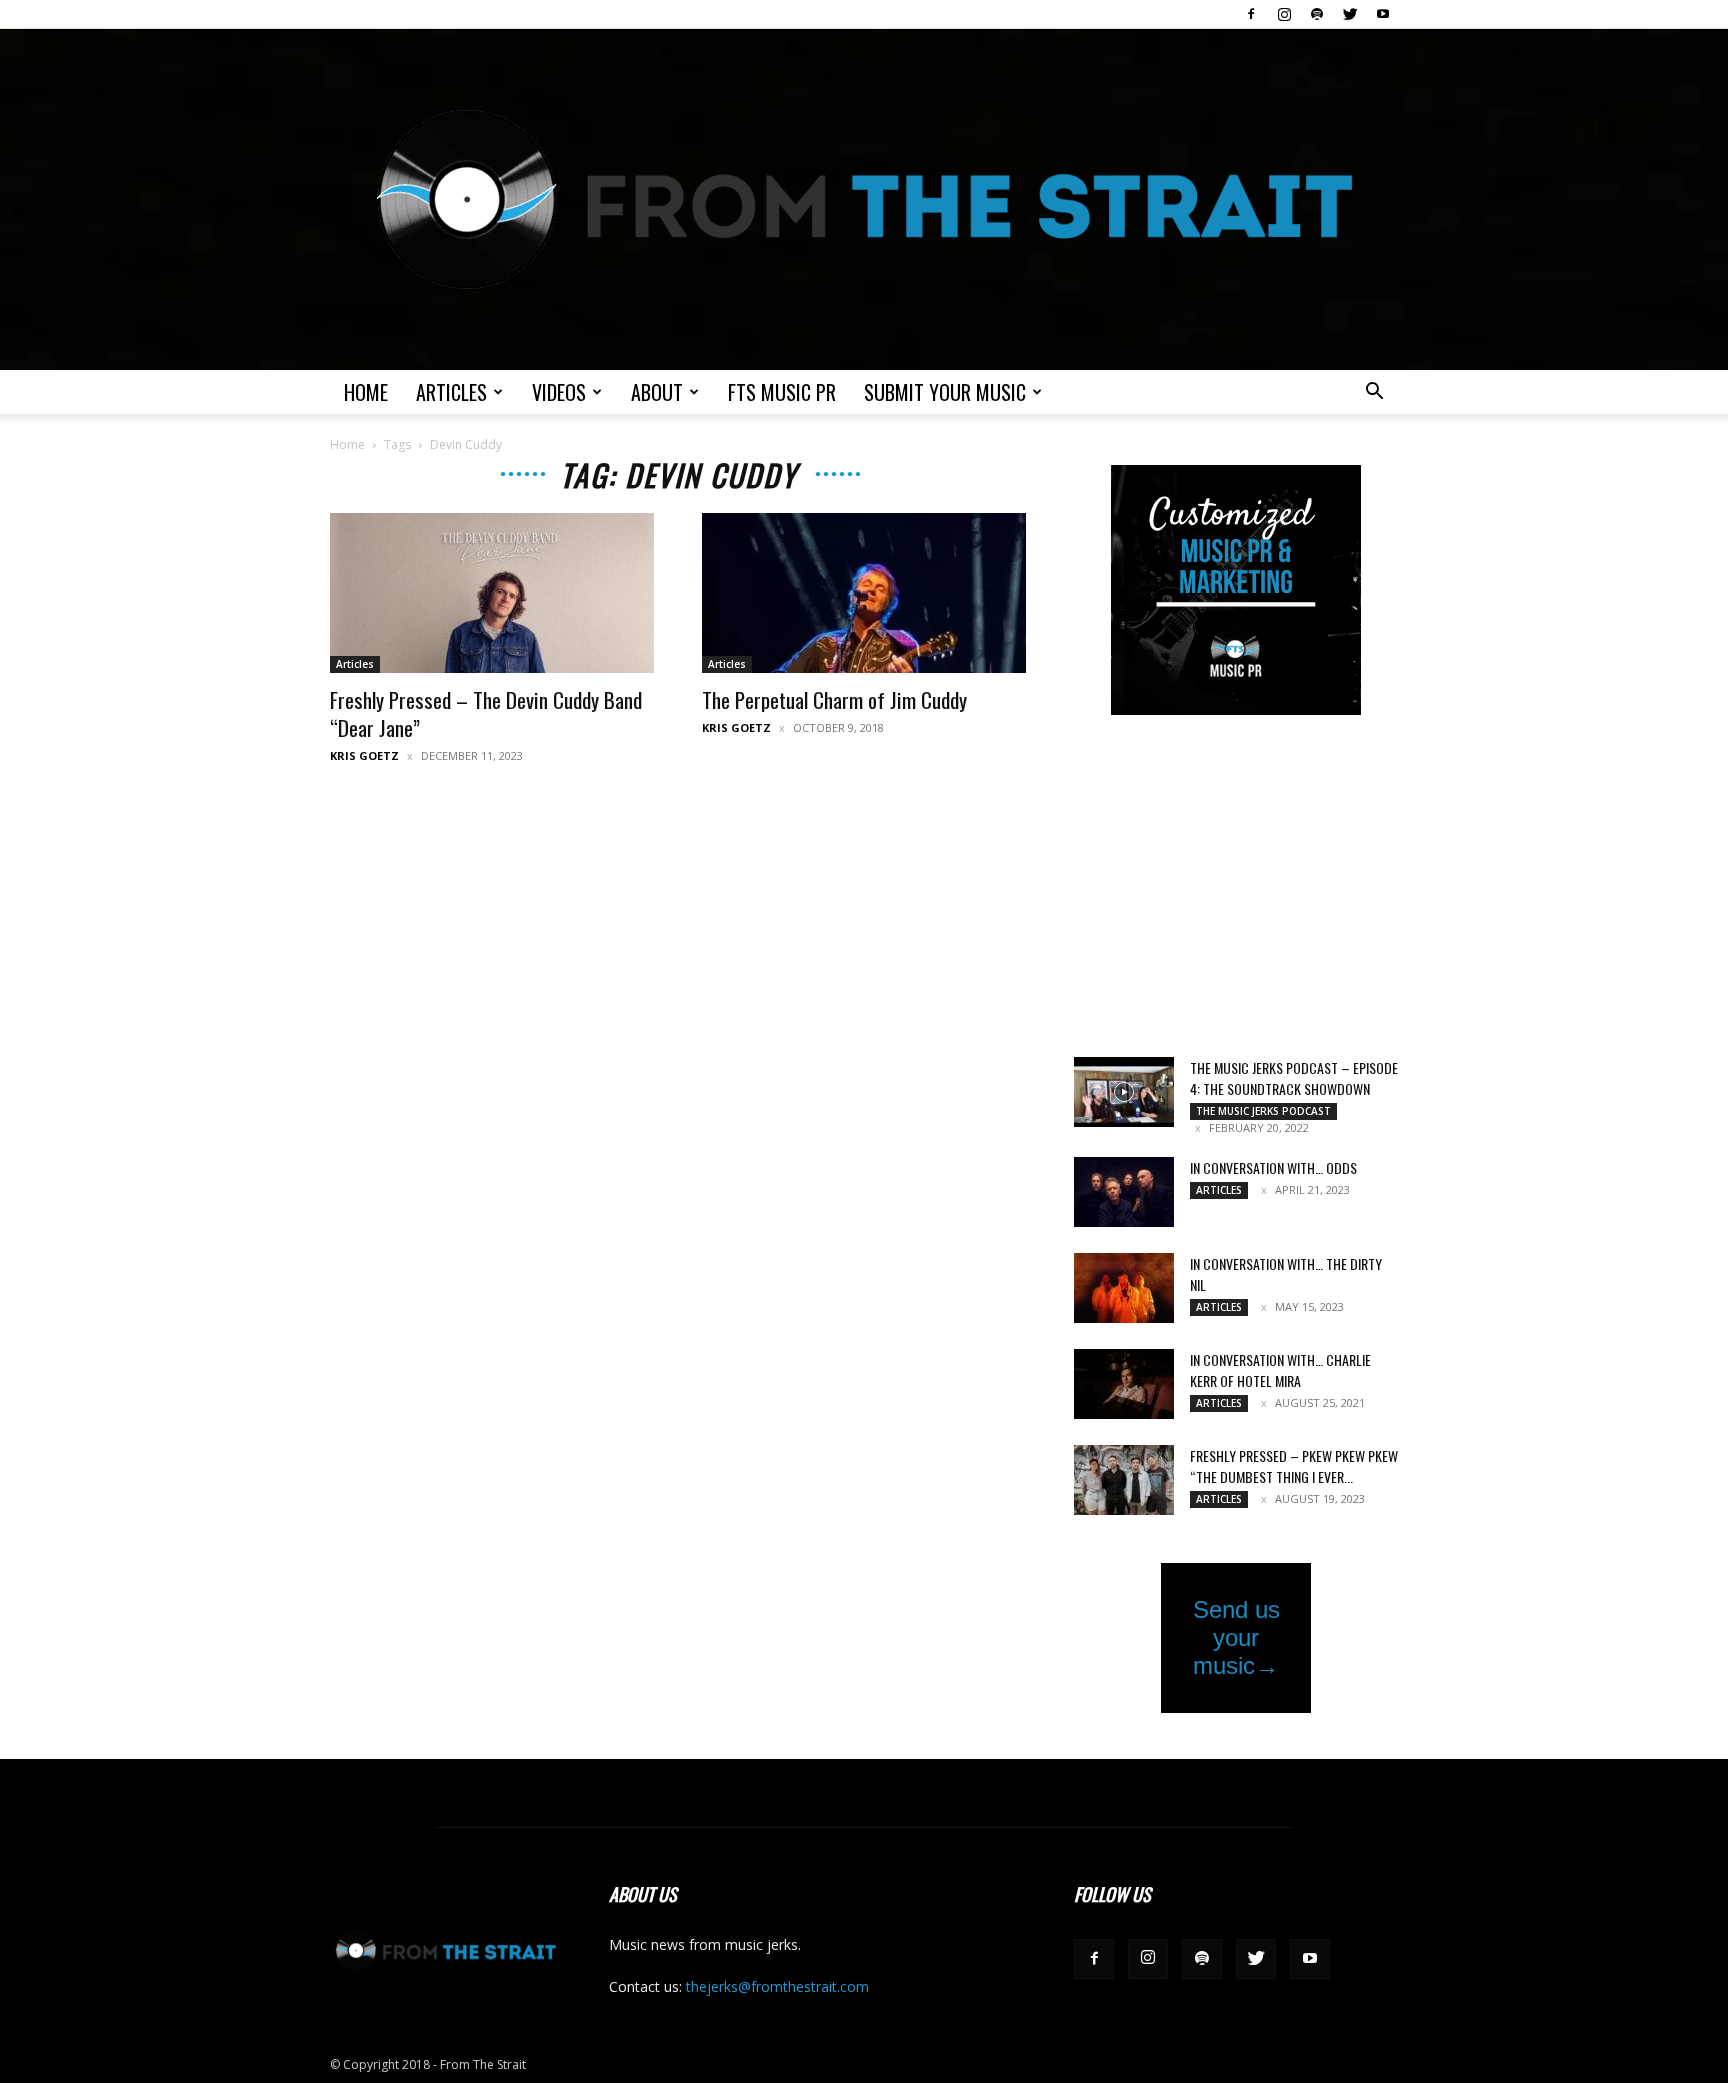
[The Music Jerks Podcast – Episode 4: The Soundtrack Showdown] (1124, 1092)
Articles (451, 392)
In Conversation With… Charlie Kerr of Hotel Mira (1280, 1370)
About (657, 392)
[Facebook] (1251, 14)
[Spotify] (1317, 14)
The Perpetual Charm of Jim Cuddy (834, 699)
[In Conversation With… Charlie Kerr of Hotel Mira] (1124, 1384)
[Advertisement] (1236, 888)
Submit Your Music (945, 392)
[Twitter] (1350, 14)
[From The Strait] (864, 199)
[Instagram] (1284, 14)
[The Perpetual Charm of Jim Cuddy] (864, 593)
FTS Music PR (782, 392)
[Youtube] (1383, 14)
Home (366, 392)
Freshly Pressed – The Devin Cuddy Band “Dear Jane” (486, 713)
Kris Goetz (364, 755)
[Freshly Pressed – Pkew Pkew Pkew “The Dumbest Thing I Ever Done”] (1124, 1480)
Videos (559, 392)
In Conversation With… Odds (1273, 1167)
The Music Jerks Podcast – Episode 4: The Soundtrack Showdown (1294, 1078)
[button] (1374, 393)
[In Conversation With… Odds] (1124, 1192)
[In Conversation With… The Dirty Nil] (1124, 1288)
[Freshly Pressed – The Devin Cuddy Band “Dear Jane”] (492, 593)
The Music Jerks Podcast (1263, 1111)
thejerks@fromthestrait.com (777, 1986)
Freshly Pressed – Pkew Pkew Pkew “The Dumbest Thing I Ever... (1294, 1466)
